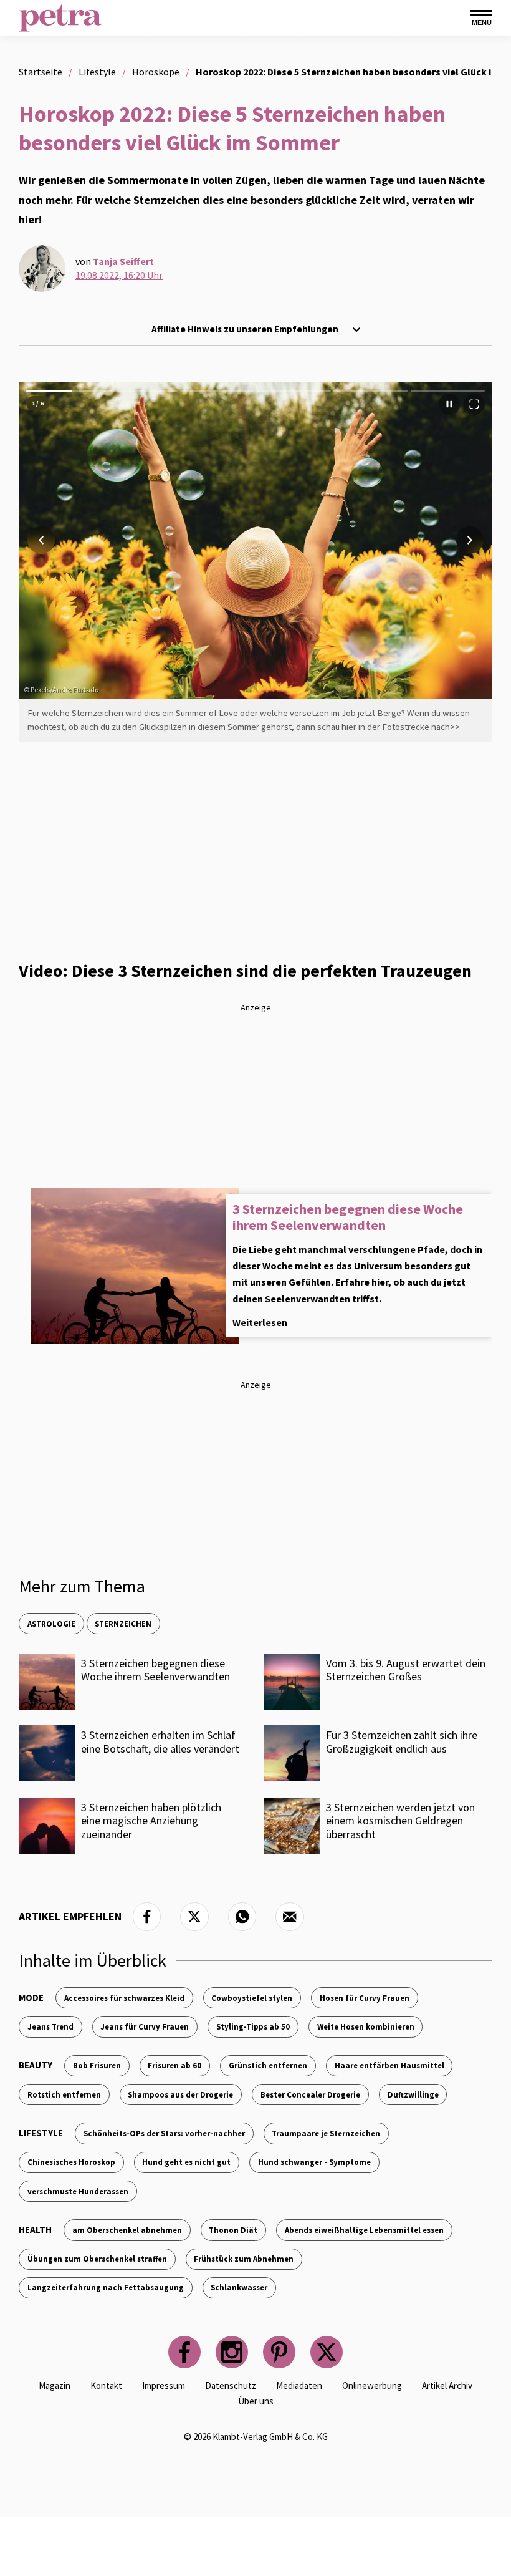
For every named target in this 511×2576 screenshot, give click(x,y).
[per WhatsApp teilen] (242, 1917)
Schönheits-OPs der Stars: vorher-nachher (164, 2133)
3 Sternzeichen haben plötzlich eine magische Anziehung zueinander (151, 1821)
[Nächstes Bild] (470, 540)
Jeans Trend (50, 2026)
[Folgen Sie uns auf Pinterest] (279, 2352)
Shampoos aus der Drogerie (180, 2094)
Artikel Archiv (447, 2385)
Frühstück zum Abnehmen (244, 2259)
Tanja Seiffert (123, 261)
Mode (31, 1997)
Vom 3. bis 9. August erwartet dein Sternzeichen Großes (406, 1670)
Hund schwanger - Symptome (314, 2162)
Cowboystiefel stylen (252, 1998)
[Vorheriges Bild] (41, 540)
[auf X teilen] (194, 1917)
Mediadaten (299, 2385)
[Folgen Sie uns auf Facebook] (184, 2352)
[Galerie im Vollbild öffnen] (474, 404)
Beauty (36, 2065)
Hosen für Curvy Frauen (365, 1998)
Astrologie (51, 1624)
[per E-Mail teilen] (290, 1917)
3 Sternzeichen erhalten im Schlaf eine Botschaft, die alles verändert (160, 1742)
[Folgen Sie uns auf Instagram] (232, 2352)
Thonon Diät (233, 2230)
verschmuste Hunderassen (78, 2191)
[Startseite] (60, 18)
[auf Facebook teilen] (147, 1917)
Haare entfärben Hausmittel (389, 2065)
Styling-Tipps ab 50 (253, 2026)
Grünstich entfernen (268, 2065)
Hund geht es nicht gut (186, 2162)
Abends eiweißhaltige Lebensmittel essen (364, 2230)
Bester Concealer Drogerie (310, 2094)
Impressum (164, 2385)
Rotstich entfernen (64, 2094)
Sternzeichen (123, 1624)
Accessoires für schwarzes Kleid (124, 1998)
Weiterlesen (260, 1322)
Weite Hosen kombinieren (366, 2026)
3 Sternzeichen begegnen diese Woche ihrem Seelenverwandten (348, 1217)
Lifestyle (41, 2133)
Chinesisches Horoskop (71, 2162)
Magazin (55, 2385)
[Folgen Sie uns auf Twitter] (327, 2352)
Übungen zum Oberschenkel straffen (97, 2259)
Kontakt (106, 2385)
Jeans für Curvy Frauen (145, 2026)
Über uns (256, 2401)
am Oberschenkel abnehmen (127, 2230)
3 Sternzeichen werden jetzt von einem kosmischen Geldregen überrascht (400, 1821)
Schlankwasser (239, 2287)
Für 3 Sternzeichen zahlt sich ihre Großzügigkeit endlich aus (402, 1742)
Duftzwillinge (413, 2094)
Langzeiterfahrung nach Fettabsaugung (106, 2287)
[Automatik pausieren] (449, 404)
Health (35, 2230)
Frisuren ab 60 (174, 2065)
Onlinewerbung (372, 2385)
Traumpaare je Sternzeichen (326, 2133)
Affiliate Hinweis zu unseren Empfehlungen (246, 329)
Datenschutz (231, 2385)
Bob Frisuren (97, 2065)
